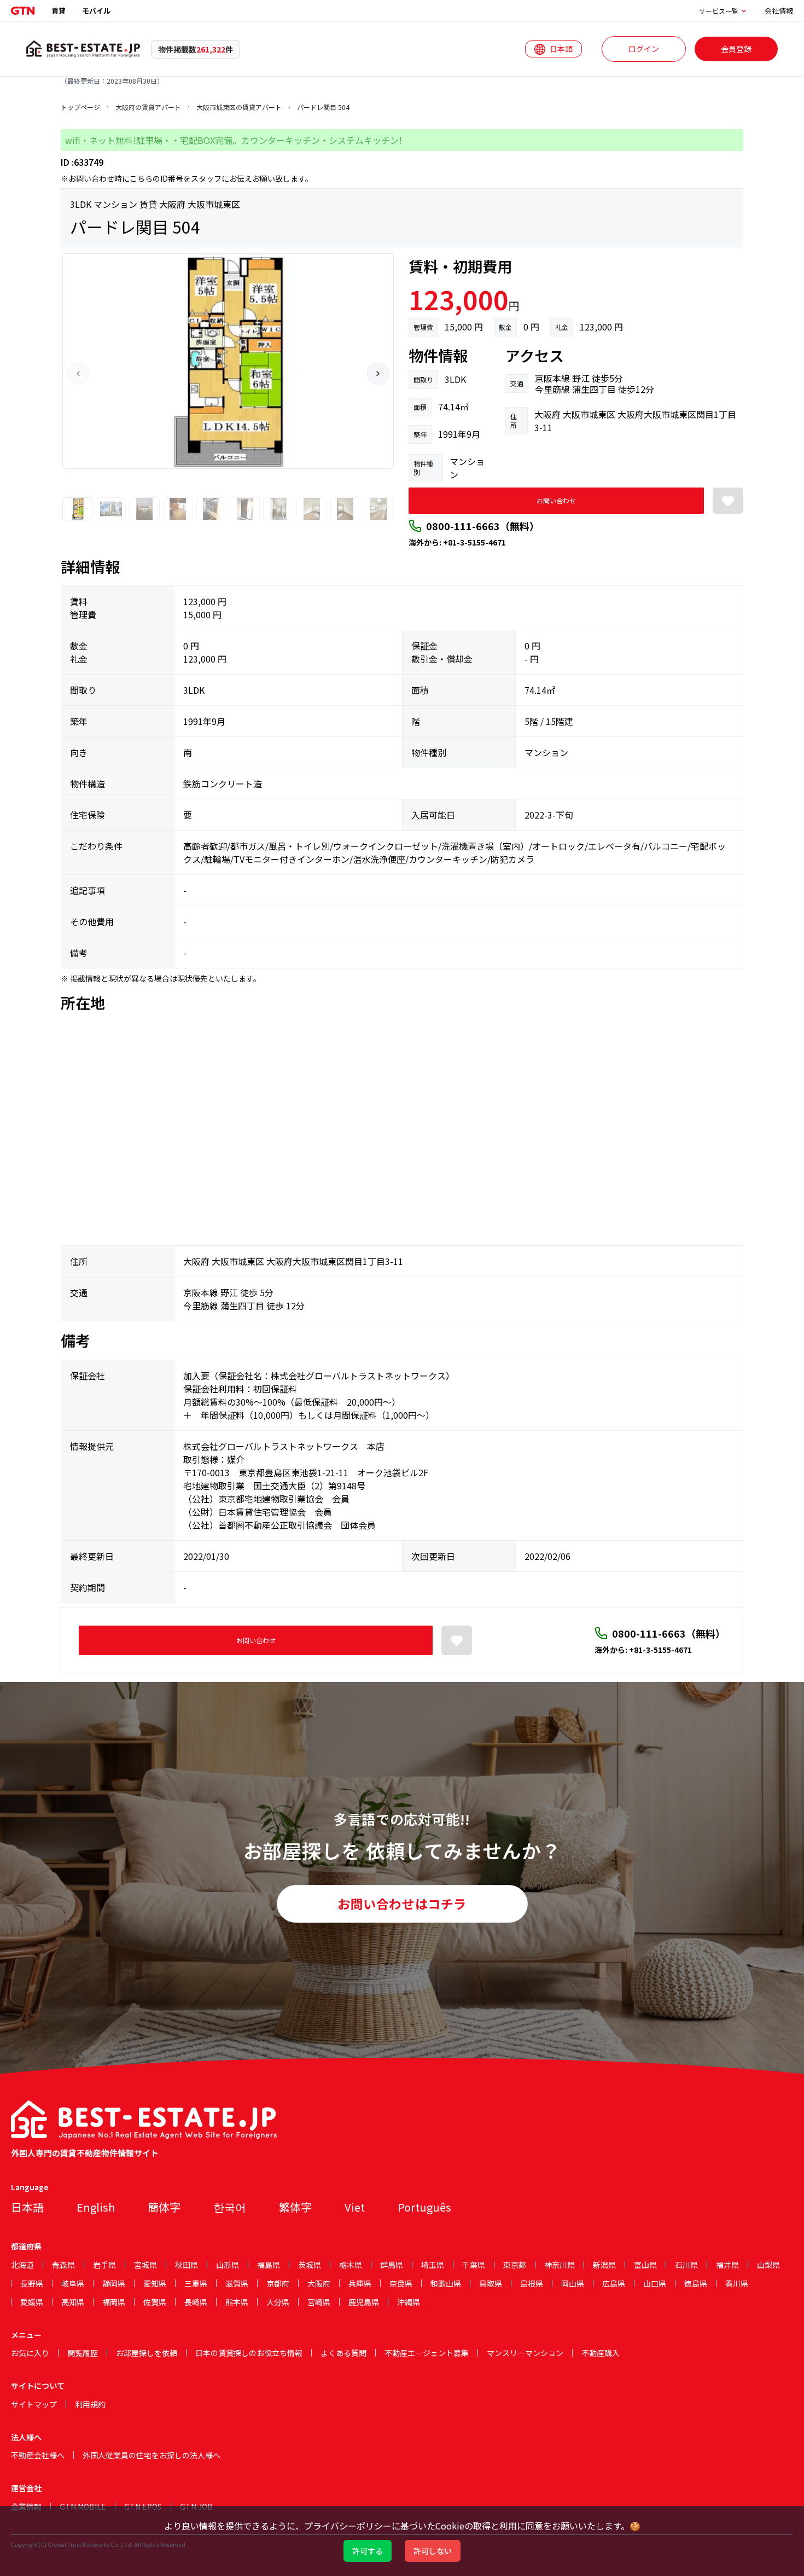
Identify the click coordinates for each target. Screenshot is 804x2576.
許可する (368, 2551)
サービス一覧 (719, 11)
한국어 (230, 2207)
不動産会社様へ (38, 2455)
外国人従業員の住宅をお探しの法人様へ (152, 2455)
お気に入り (30, 2353)
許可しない (433, 2551)
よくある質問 (343, 2353)
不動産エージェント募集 (427, 2353)
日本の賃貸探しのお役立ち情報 (249, 2353)
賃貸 (59, 11)
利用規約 (90, 2404)
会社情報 (779, 11)
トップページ (80, 107)
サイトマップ (34, 2404)
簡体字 (164, 2207)
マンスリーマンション (525, 2353)
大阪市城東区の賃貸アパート (239, 107)
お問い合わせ (556, 500)
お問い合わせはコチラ (402, 1904)
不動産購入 (601, 2353)
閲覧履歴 (83, 2353)
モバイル (96, 11)
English (96, 2207)
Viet (355, 2207)
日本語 (27, 2207)
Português (424, 2207)
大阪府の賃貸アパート (148, 107)
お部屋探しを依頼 (147, 2353)
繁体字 (295, 2207)
